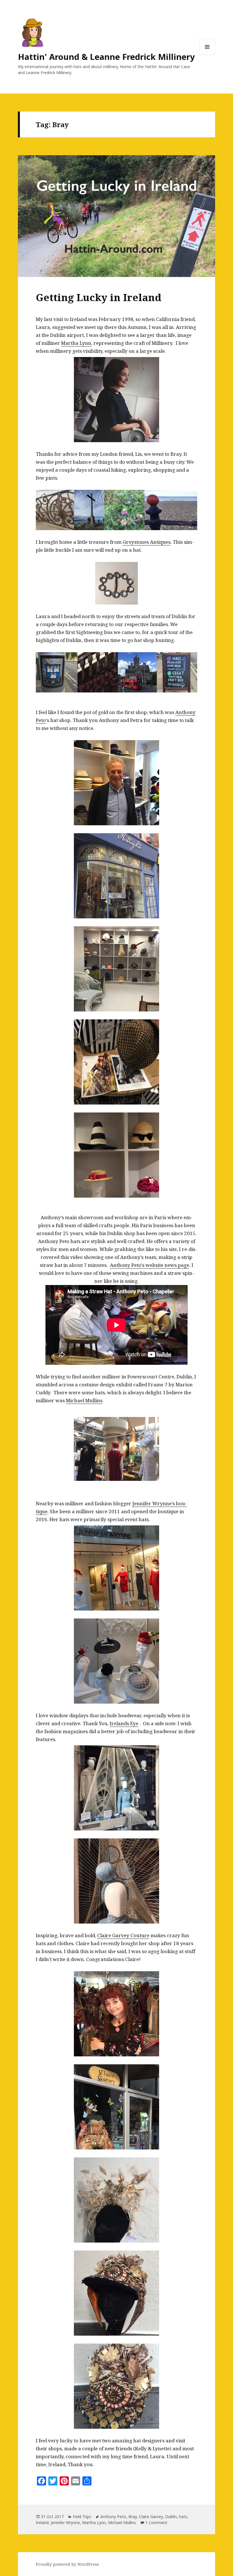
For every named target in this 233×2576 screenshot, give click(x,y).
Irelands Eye (124, 1723)
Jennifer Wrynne (65, 2523)
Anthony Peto (113, 2517)
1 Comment (156, 2523)
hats (183, 2517)
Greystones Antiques (147, 542)
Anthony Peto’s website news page (150, 1265)
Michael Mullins (84, 1400)
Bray (133, 2517)
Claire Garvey (151, 2517)
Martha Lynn (76, 343)
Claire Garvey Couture (123, 1935)
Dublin (171, 2517)
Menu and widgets (207, 55)
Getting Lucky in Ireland (99, 297)
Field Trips (82, 2517)
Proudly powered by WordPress (67, 2564)
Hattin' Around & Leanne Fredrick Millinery (106, 57)
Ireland (42, 2523)
